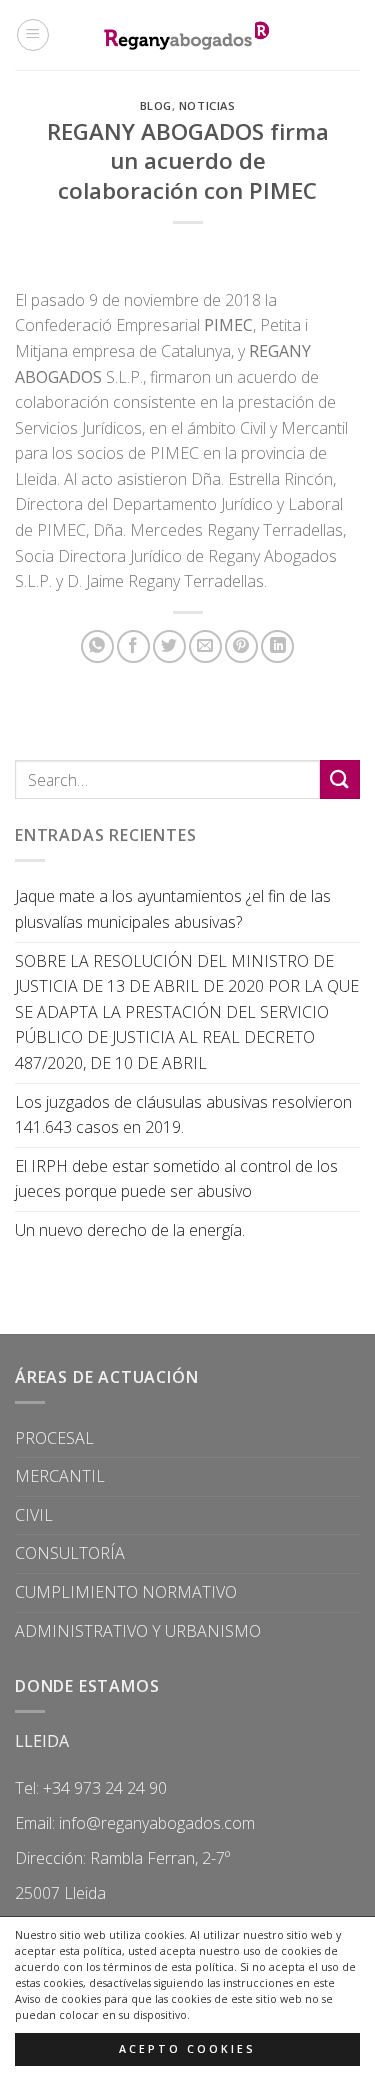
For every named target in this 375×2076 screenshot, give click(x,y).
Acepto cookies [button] (187, 2049)
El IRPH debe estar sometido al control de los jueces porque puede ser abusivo (176, 1179)
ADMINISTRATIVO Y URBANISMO (138, 1631)
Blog (156, 105)
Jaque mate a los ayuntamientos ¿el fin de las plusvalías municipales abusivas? (173, 909)
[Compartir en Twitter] (169, 646)
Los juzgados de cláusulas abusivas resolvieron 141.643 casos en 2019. (183, 1115)
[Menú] (33, 35)
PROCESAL (54, 1438)
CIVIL (34, 1515)
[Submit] (340, 779)
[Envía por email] (205, 646)
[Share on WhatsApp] (97, 646)
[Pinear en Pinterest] (241, 646)
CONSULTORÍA (70, 1553)
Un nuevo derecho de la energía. (130, 1230)
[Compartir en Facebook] (133, 646)
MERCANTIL (60, 1476)
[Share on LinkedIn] (277, 646)
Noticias (207, 105)
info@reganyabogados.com (157, 1823)
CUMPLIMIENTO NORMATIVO (126, 1592)
